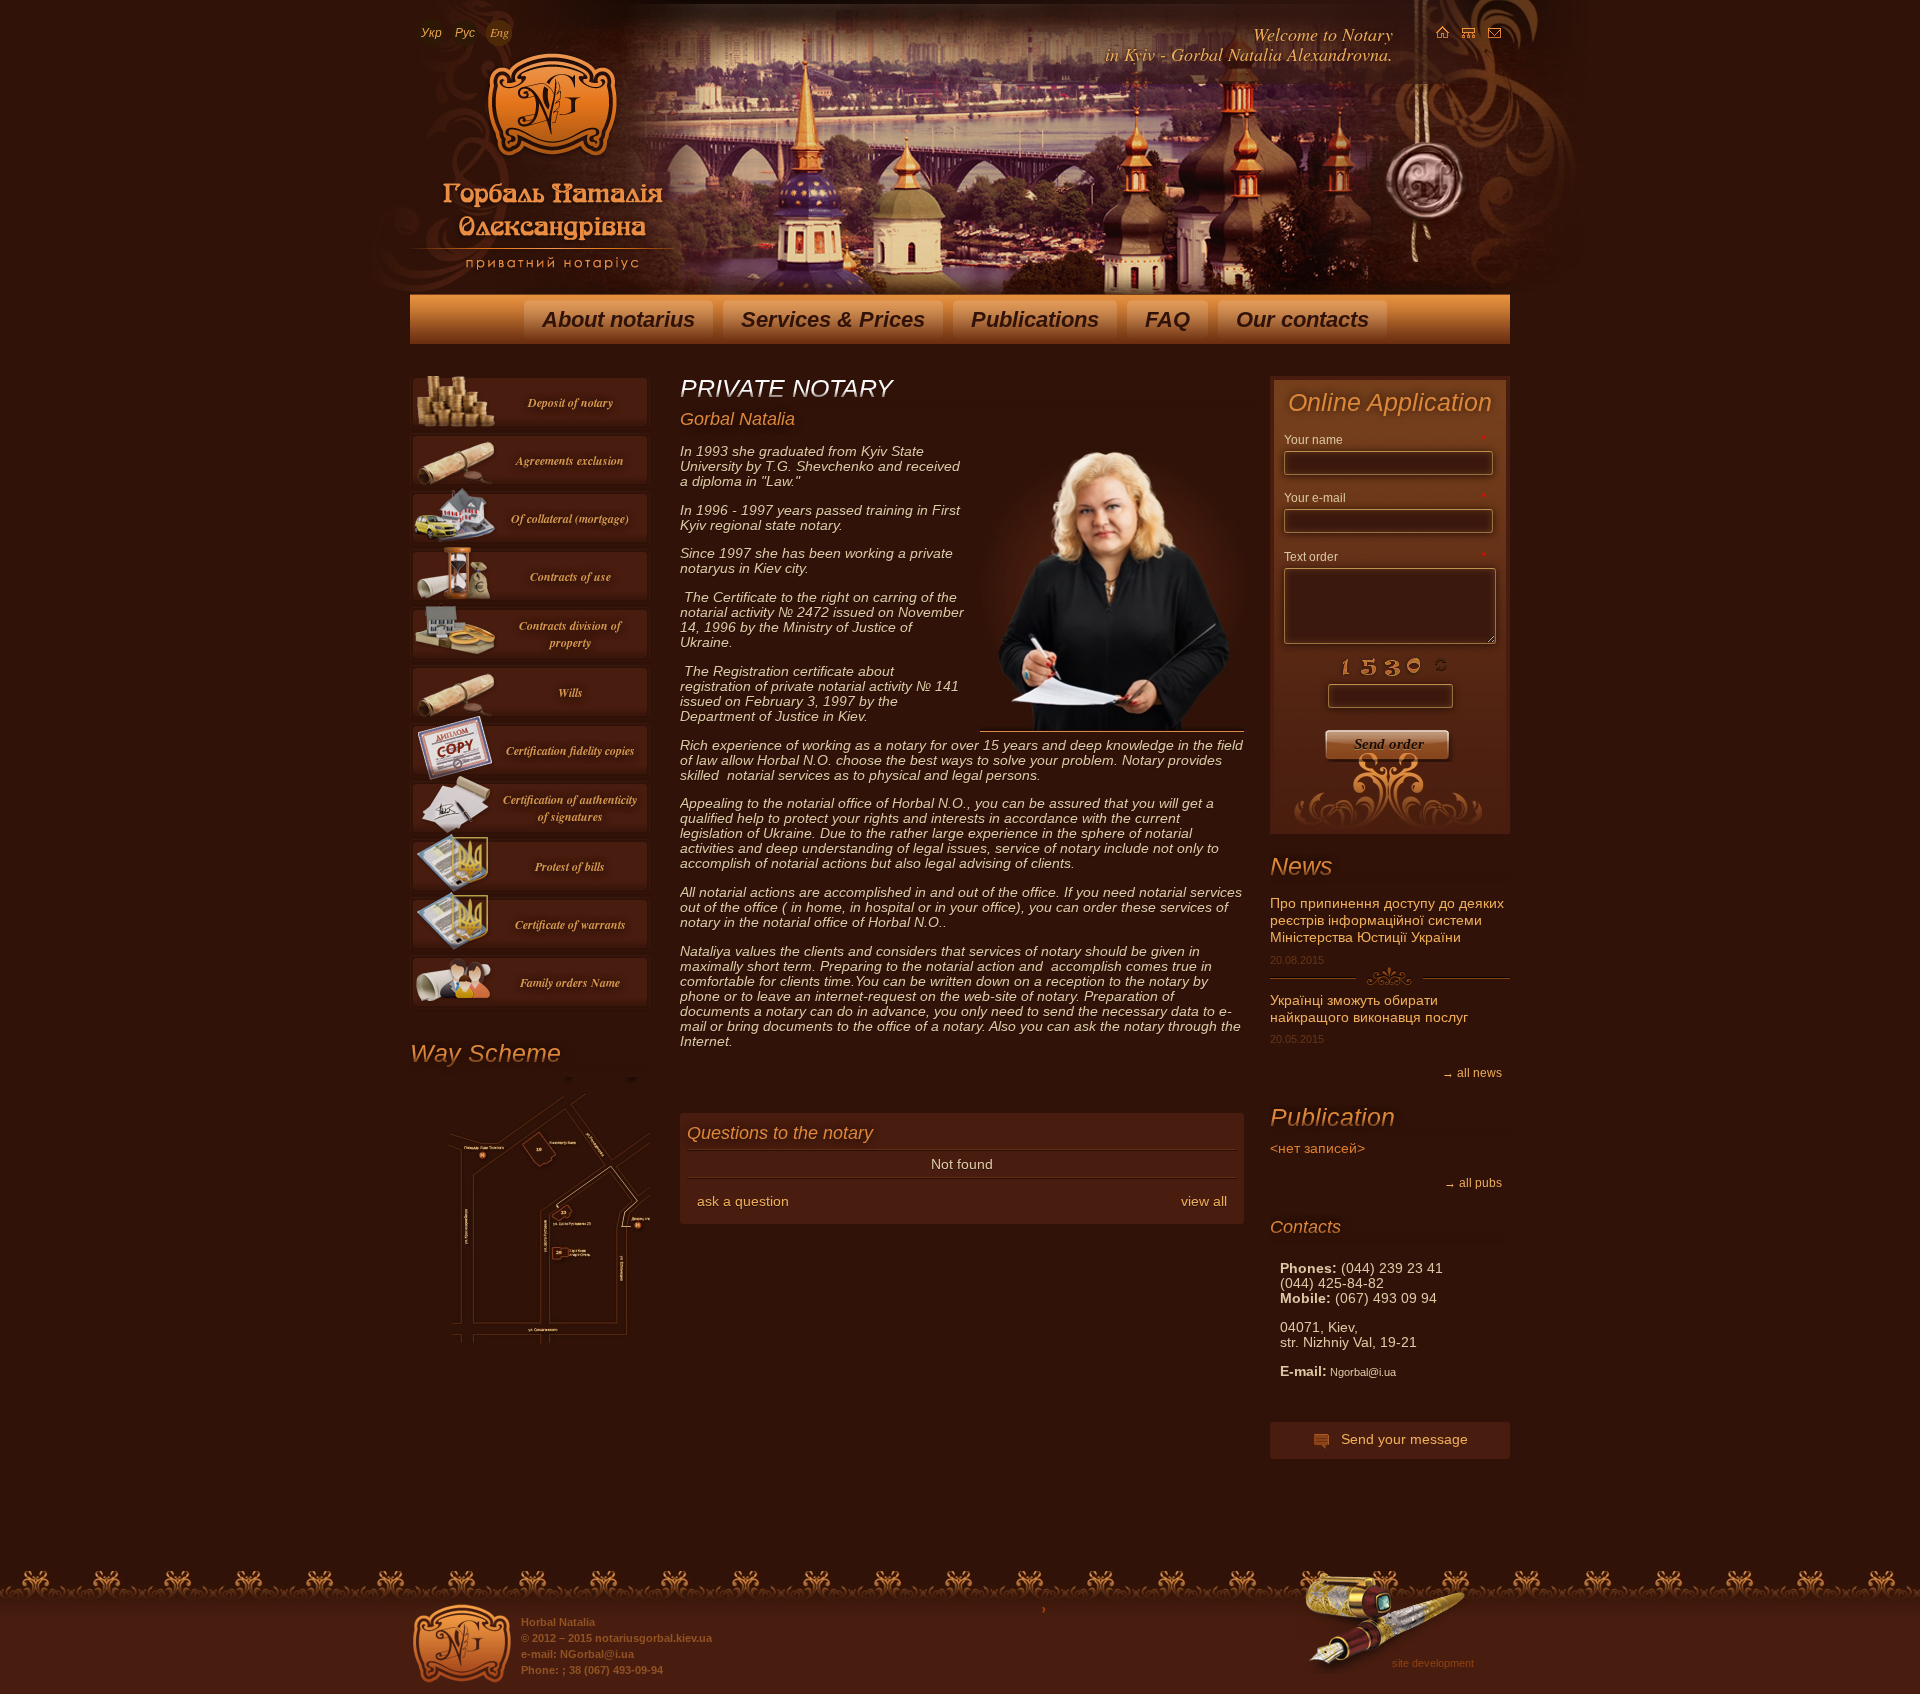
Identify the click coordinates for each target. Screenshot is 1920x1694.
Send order (1389, 744)
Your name (1385, 440)
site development (1433, 1663)
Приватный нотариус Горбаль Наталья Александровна (542, 169)
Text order (1385, 557)
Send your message (1398, 1439)
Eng (499, 32)
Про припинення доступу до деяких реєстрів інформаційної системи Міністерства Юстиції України (1387, 920)
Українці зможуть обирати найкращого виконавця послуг (1369, 1009)
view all (1204, 1201)
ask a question (743, 1201)
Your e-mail (1385, 498)
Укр (431, 32)
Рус (465, 32)
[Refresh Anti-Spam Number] (1390, 666)
